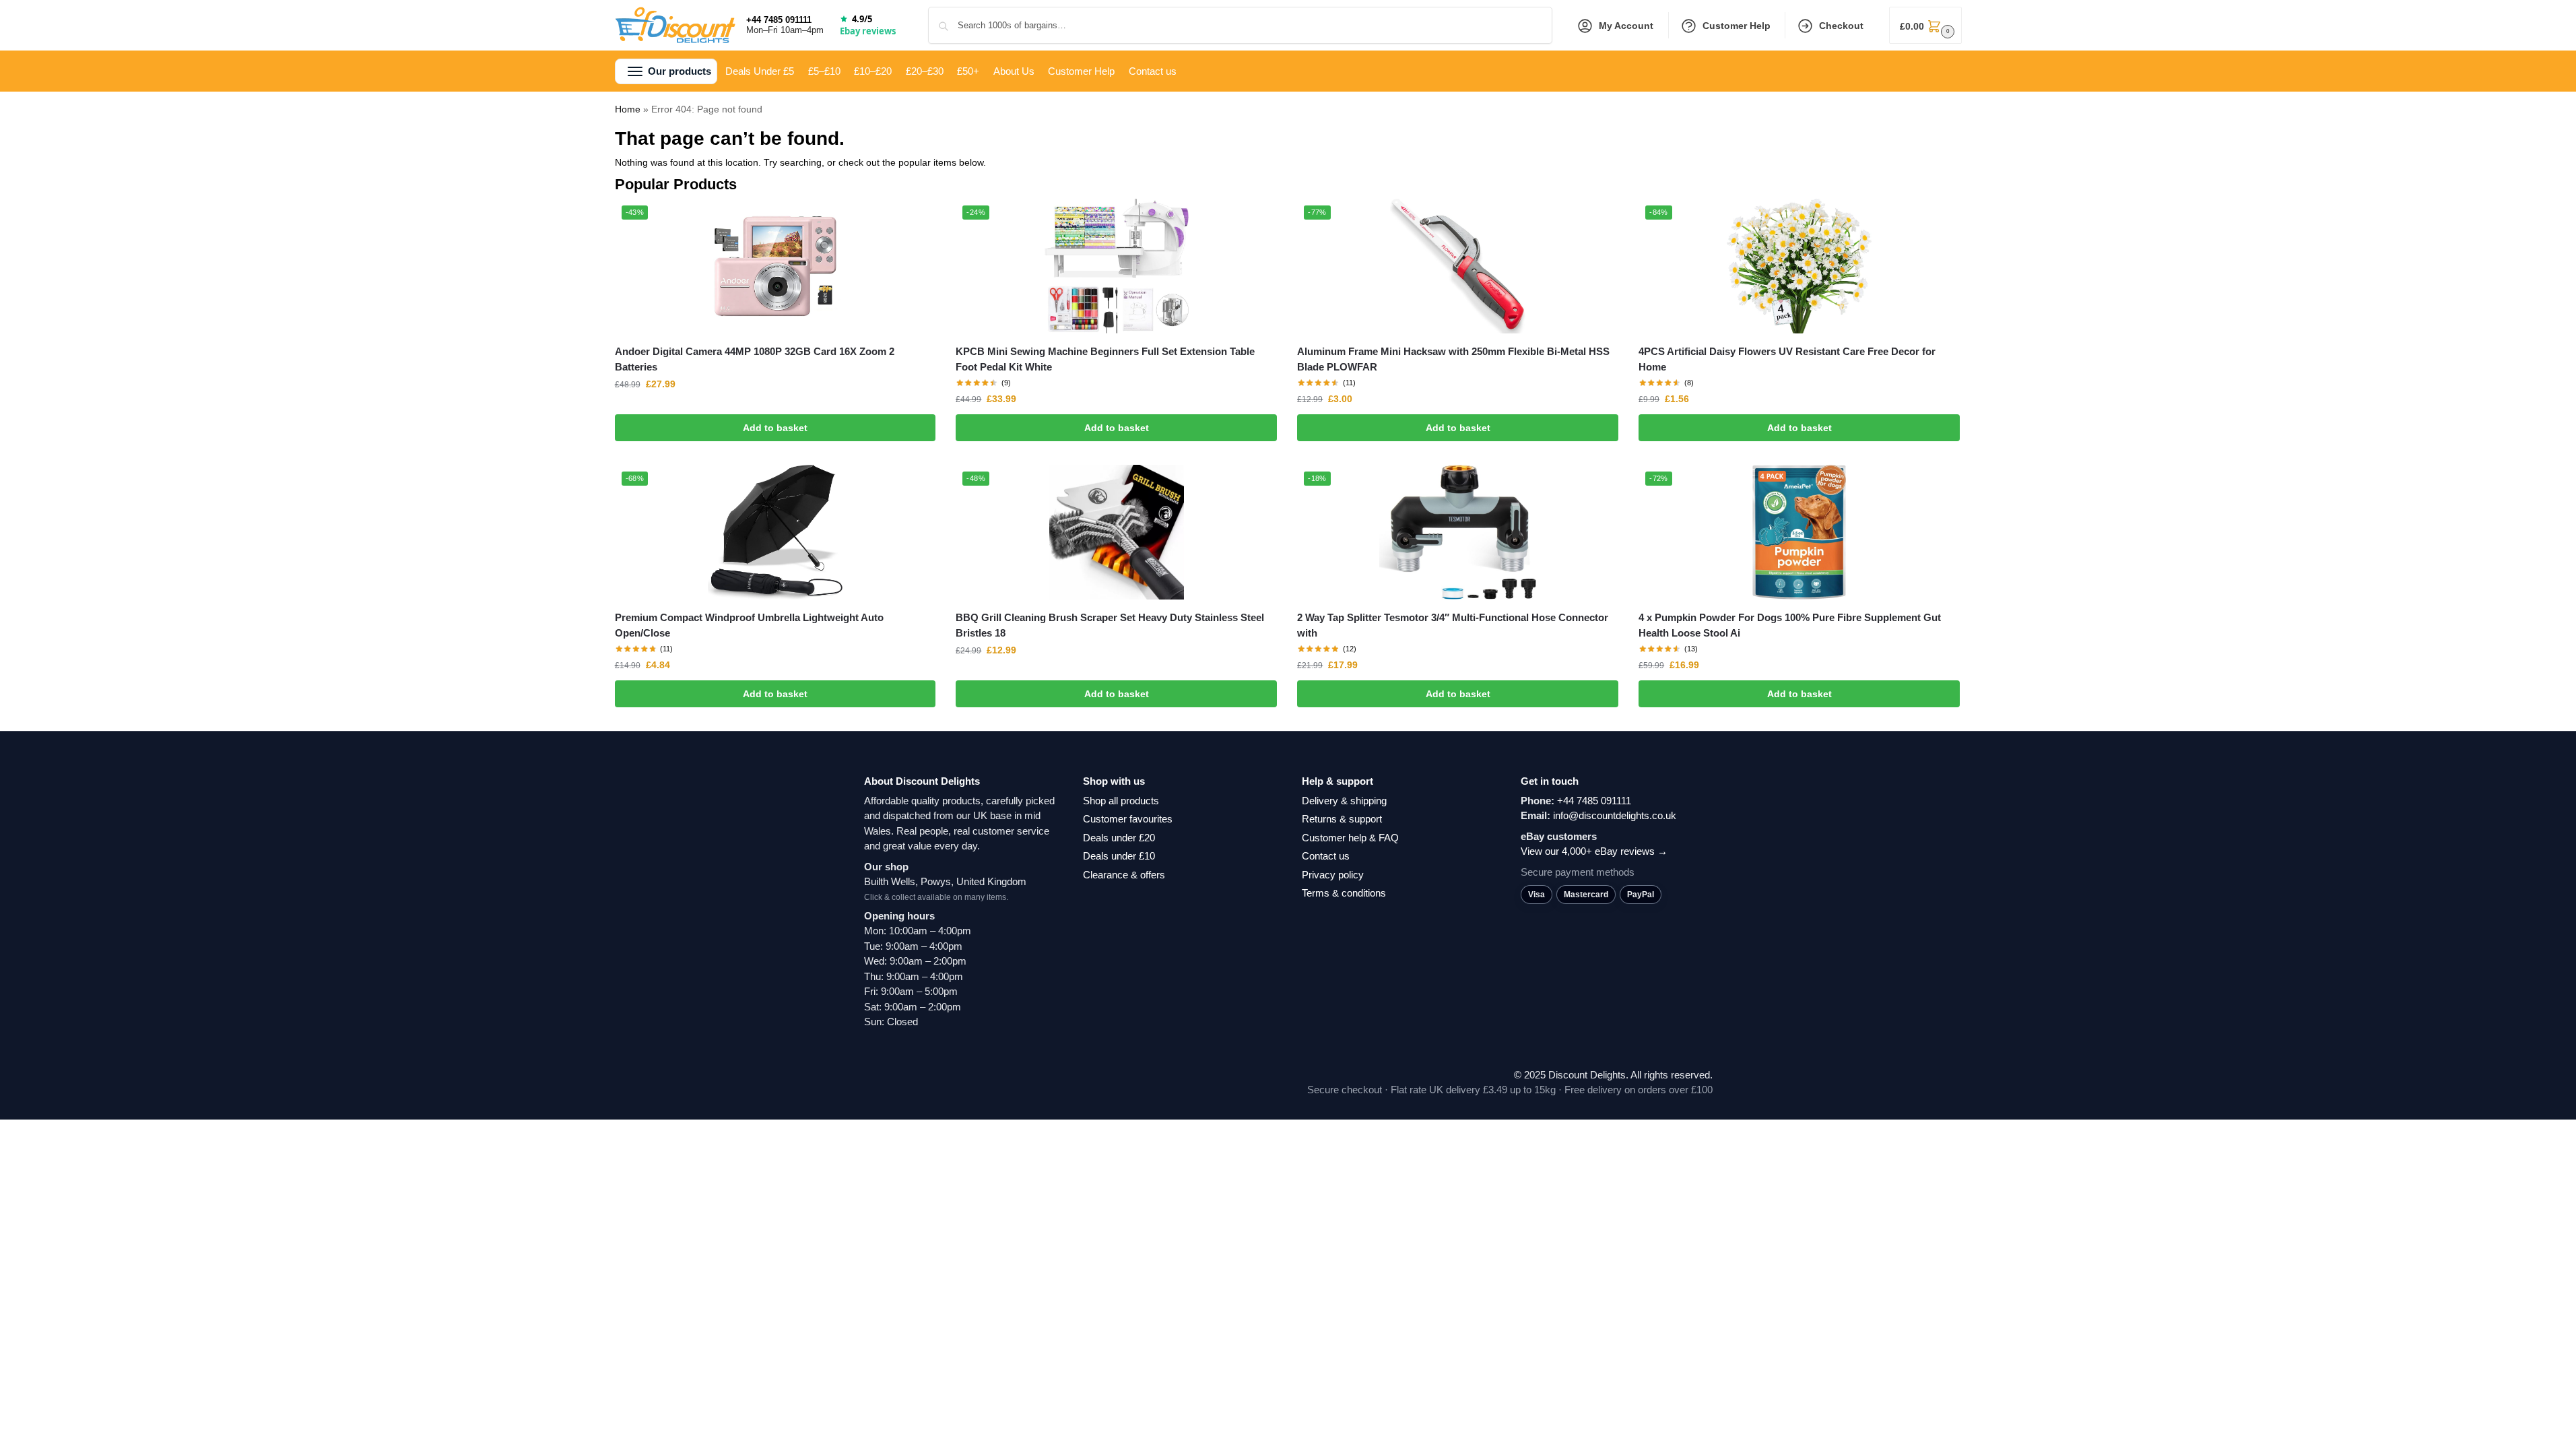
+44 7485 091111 (779, 20)
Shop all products (1121, 801)
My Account (1626, 26)
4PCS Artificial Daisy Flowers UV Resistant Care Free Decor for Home (1787, 359)
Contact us (1326, 856)
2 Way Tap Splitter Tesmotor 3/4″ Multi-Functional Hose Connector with (1453, 625)
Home (628, 109)
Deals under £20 (1119, 838)
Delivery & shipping (1344, 801)
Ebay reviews (868, 31)
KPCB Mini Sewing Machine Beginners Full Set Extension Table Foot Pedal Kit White (1105, 359)
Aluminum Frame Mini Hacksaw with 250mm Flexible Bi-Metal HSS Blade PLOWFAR (1453, 359)
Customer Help (1737, 26)
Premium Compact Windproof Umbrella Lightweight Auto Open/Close (749, 625)
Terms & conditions (1344, 893)
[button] (1925, 25)
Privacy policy (1333, 875)
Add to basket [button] (775, 428)
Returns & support (1342, 819)
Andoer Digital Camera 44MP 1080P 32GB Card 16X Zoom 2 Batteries (755, 359)
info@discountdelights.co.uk (1615, 815)
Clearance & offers (1124, 875)
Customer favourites (1128, 819)
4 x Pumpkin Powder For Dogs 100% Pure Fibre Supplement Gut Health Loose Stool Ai (1790, 625)
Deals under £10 (1119, 856)
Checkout (1841, 26)
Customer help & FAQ (1350, 838)
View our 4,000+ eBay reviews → (1594, 851)
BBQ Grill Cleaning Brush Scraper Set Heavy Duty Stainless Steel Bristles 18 (1110, 625)
